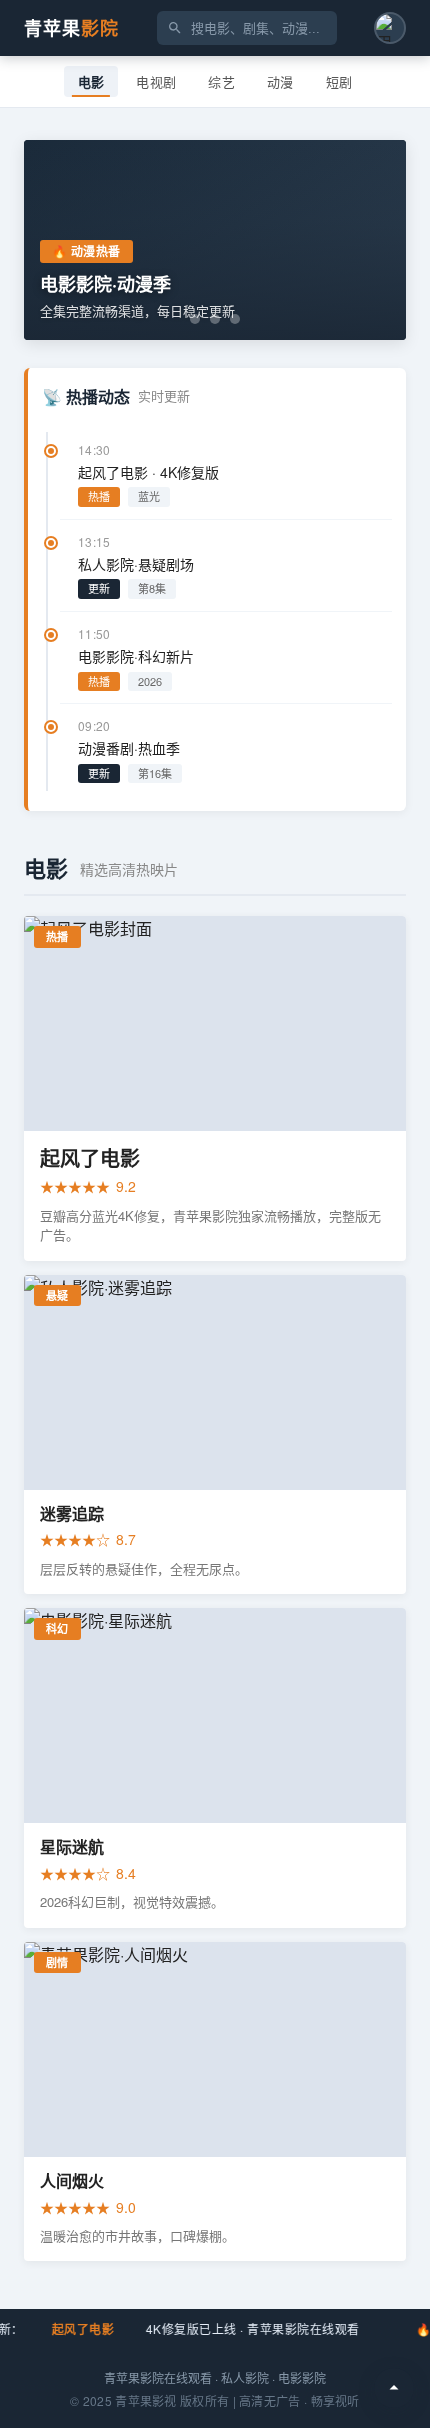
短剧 (339, 82)
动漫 (280, 82)
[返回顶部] (394, 2388)
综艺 (221, 82)
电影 (91, 82)
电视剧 (156, 82)
